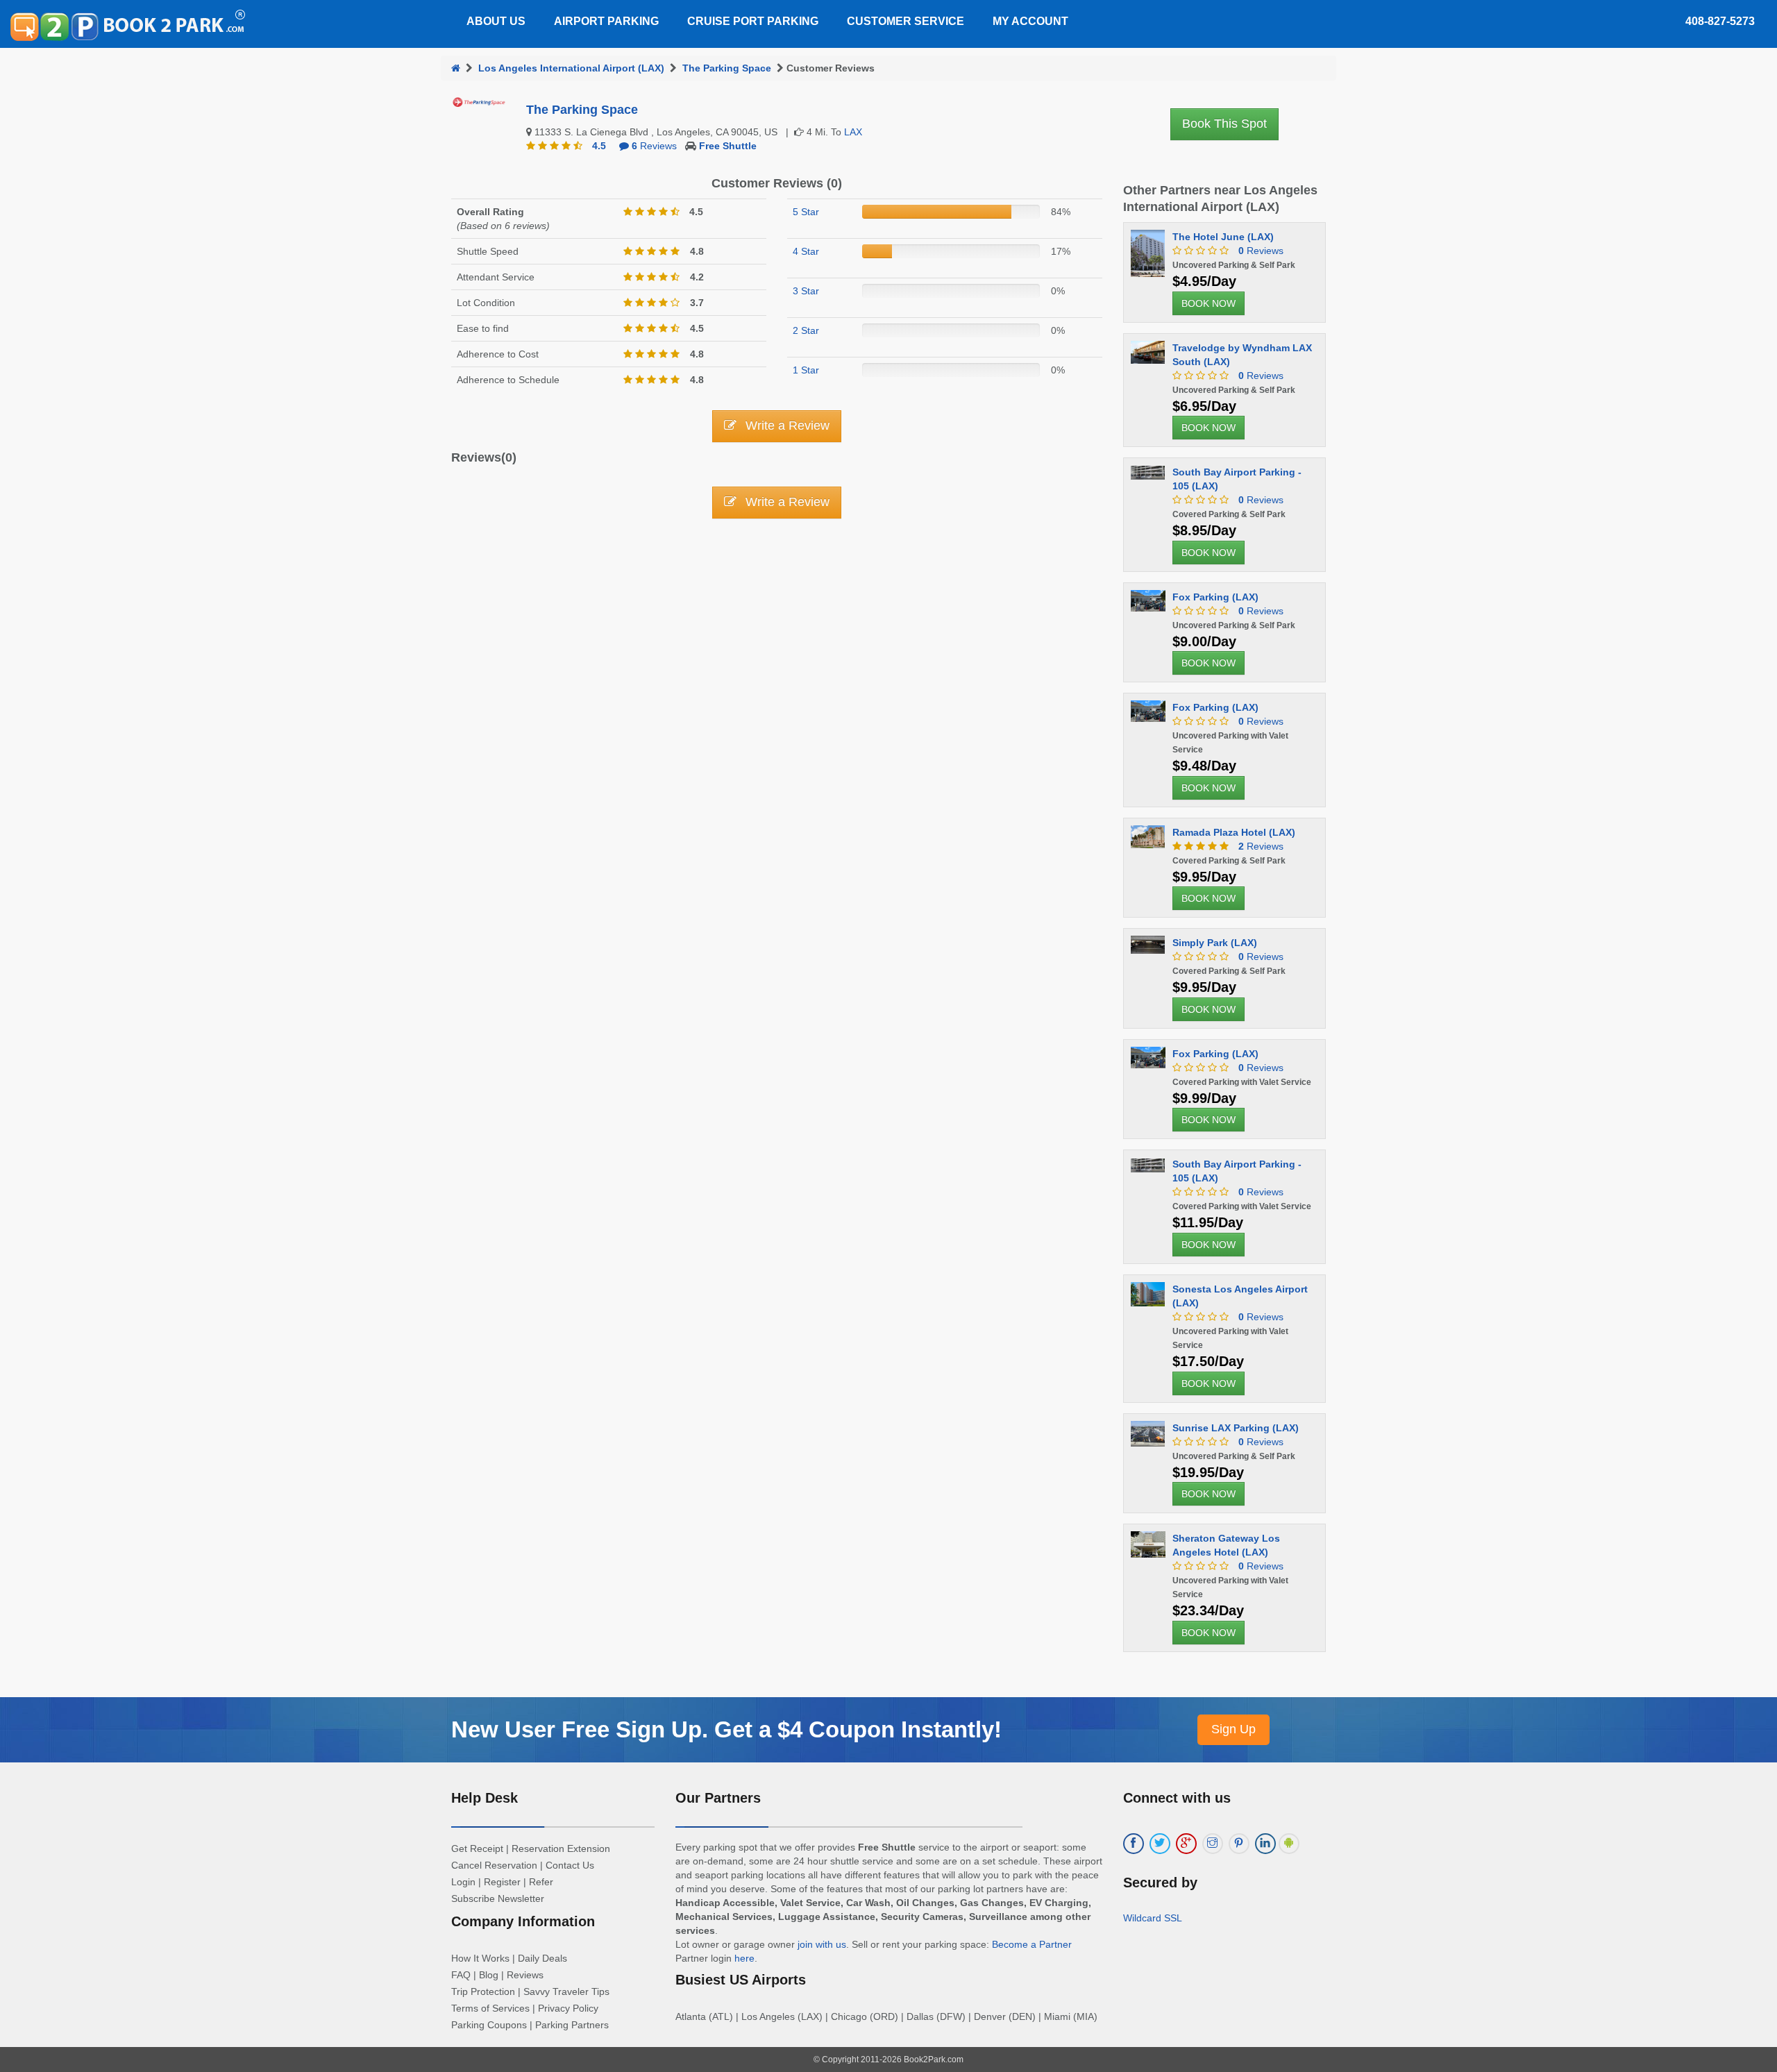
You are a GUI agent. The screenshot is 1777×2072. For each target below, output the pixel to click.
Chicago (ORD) (865, 2016)
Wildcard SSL (1153, 1918)
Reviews (654, 146)
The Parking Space (727, 68)
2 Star (806, 330)
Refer (541, 1882)
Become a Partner (1032, 1944)
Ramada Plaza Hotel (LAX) (1234, 832)
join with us (822, 1944)
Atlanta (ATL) (704, 2016)
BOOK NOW (1208, 303)
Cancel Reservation (494, 1865)
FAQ (461, 1975)
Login (463, 1882)
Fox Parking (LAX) (1215, 597)
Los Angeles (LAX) (782, 2016)
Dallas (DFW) (936, 2016)
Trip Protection (483, 1991)
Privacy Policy (568, 2008)
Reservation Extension (561, 1848)
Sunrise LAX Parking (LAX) (1236, 1428)
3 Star (806, 291)
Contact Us (570, 1865)
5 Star (806, 212)
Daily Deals (542, 1958)
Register (502, 1882)
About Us (496, 21)
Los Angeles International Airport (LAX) (571, 68)
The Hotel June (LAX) (1223, 237)
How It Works (480, 1958)
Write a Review (786, 426)
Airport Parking (606, 21)
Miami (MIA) (1071, 2016)
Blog (489, 1975)
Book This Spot (1224, 124)
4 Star (806, 251)
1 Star (806, 370)
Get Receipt (477, 1848)
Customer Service (906, 21)
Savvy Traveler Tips (566, 1991)
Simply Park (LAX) (1215, 943)
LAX (853, 132)
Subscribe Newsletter (498, 1898)
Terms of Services (490, 2008)
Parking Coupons (489, 2025)
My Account (1030, 21)
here (744, 1958)
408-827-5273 (1720, 21)
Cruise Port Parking (753, 21)
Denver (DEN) (1005, 2016)
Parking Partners (572, 2025)
